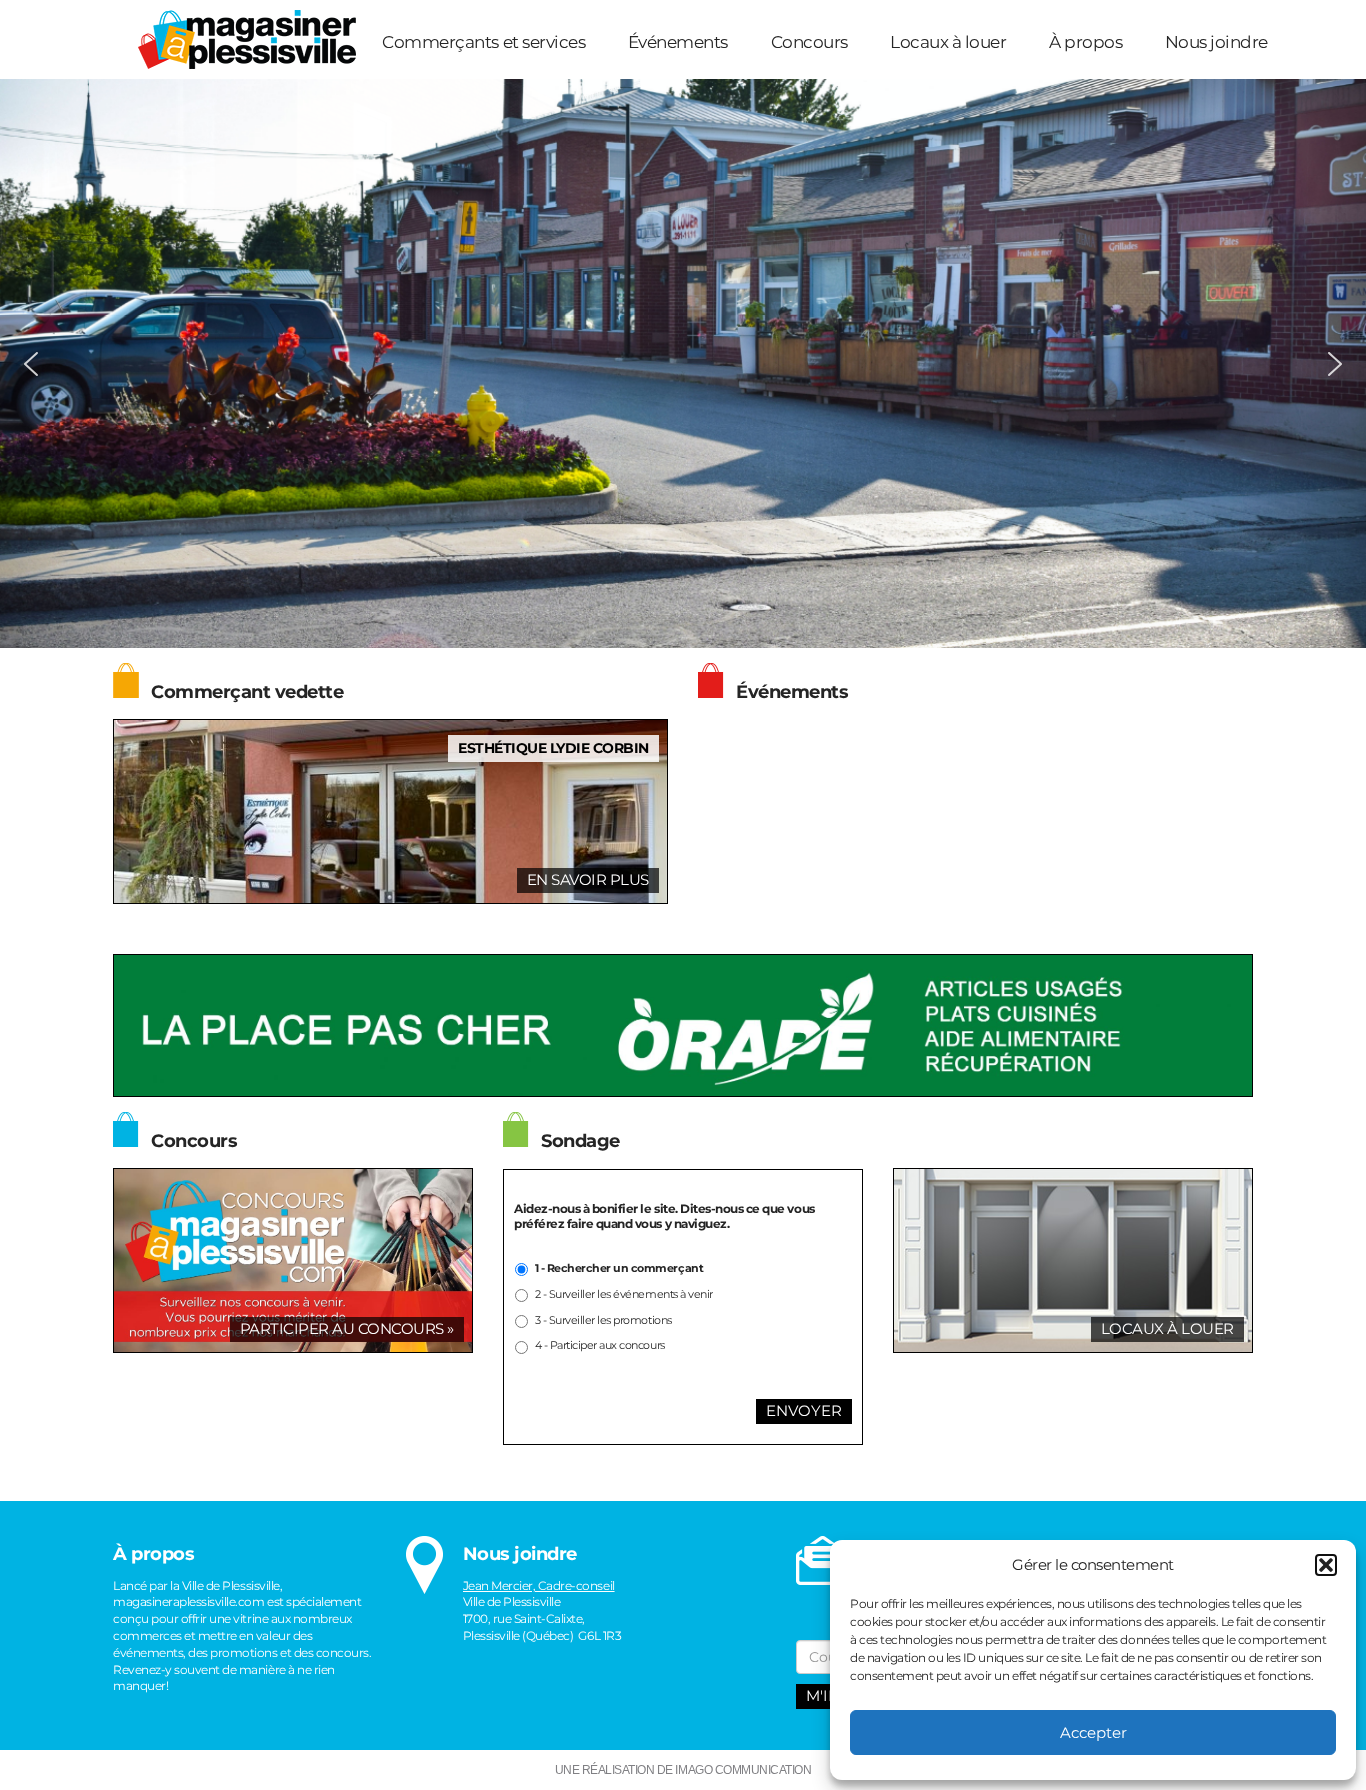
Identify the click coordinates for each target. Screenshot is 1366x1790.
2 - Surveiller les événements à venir (624, 1294)
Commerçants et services (483, 42)
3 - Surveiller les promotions (603, 1320)
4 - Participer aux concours (600, 1345)
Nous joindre (1216, 42)
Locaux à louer (948, 42)
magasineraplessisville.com (189, 1601)
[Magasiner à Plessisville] (239, 38)
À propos (1085, 42)
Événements (678, 42)
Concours (809, 42)
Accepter (1093, 1732)
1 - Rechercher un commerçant (619, 1268)
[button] (1326, 1565)
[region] (683, 363)
